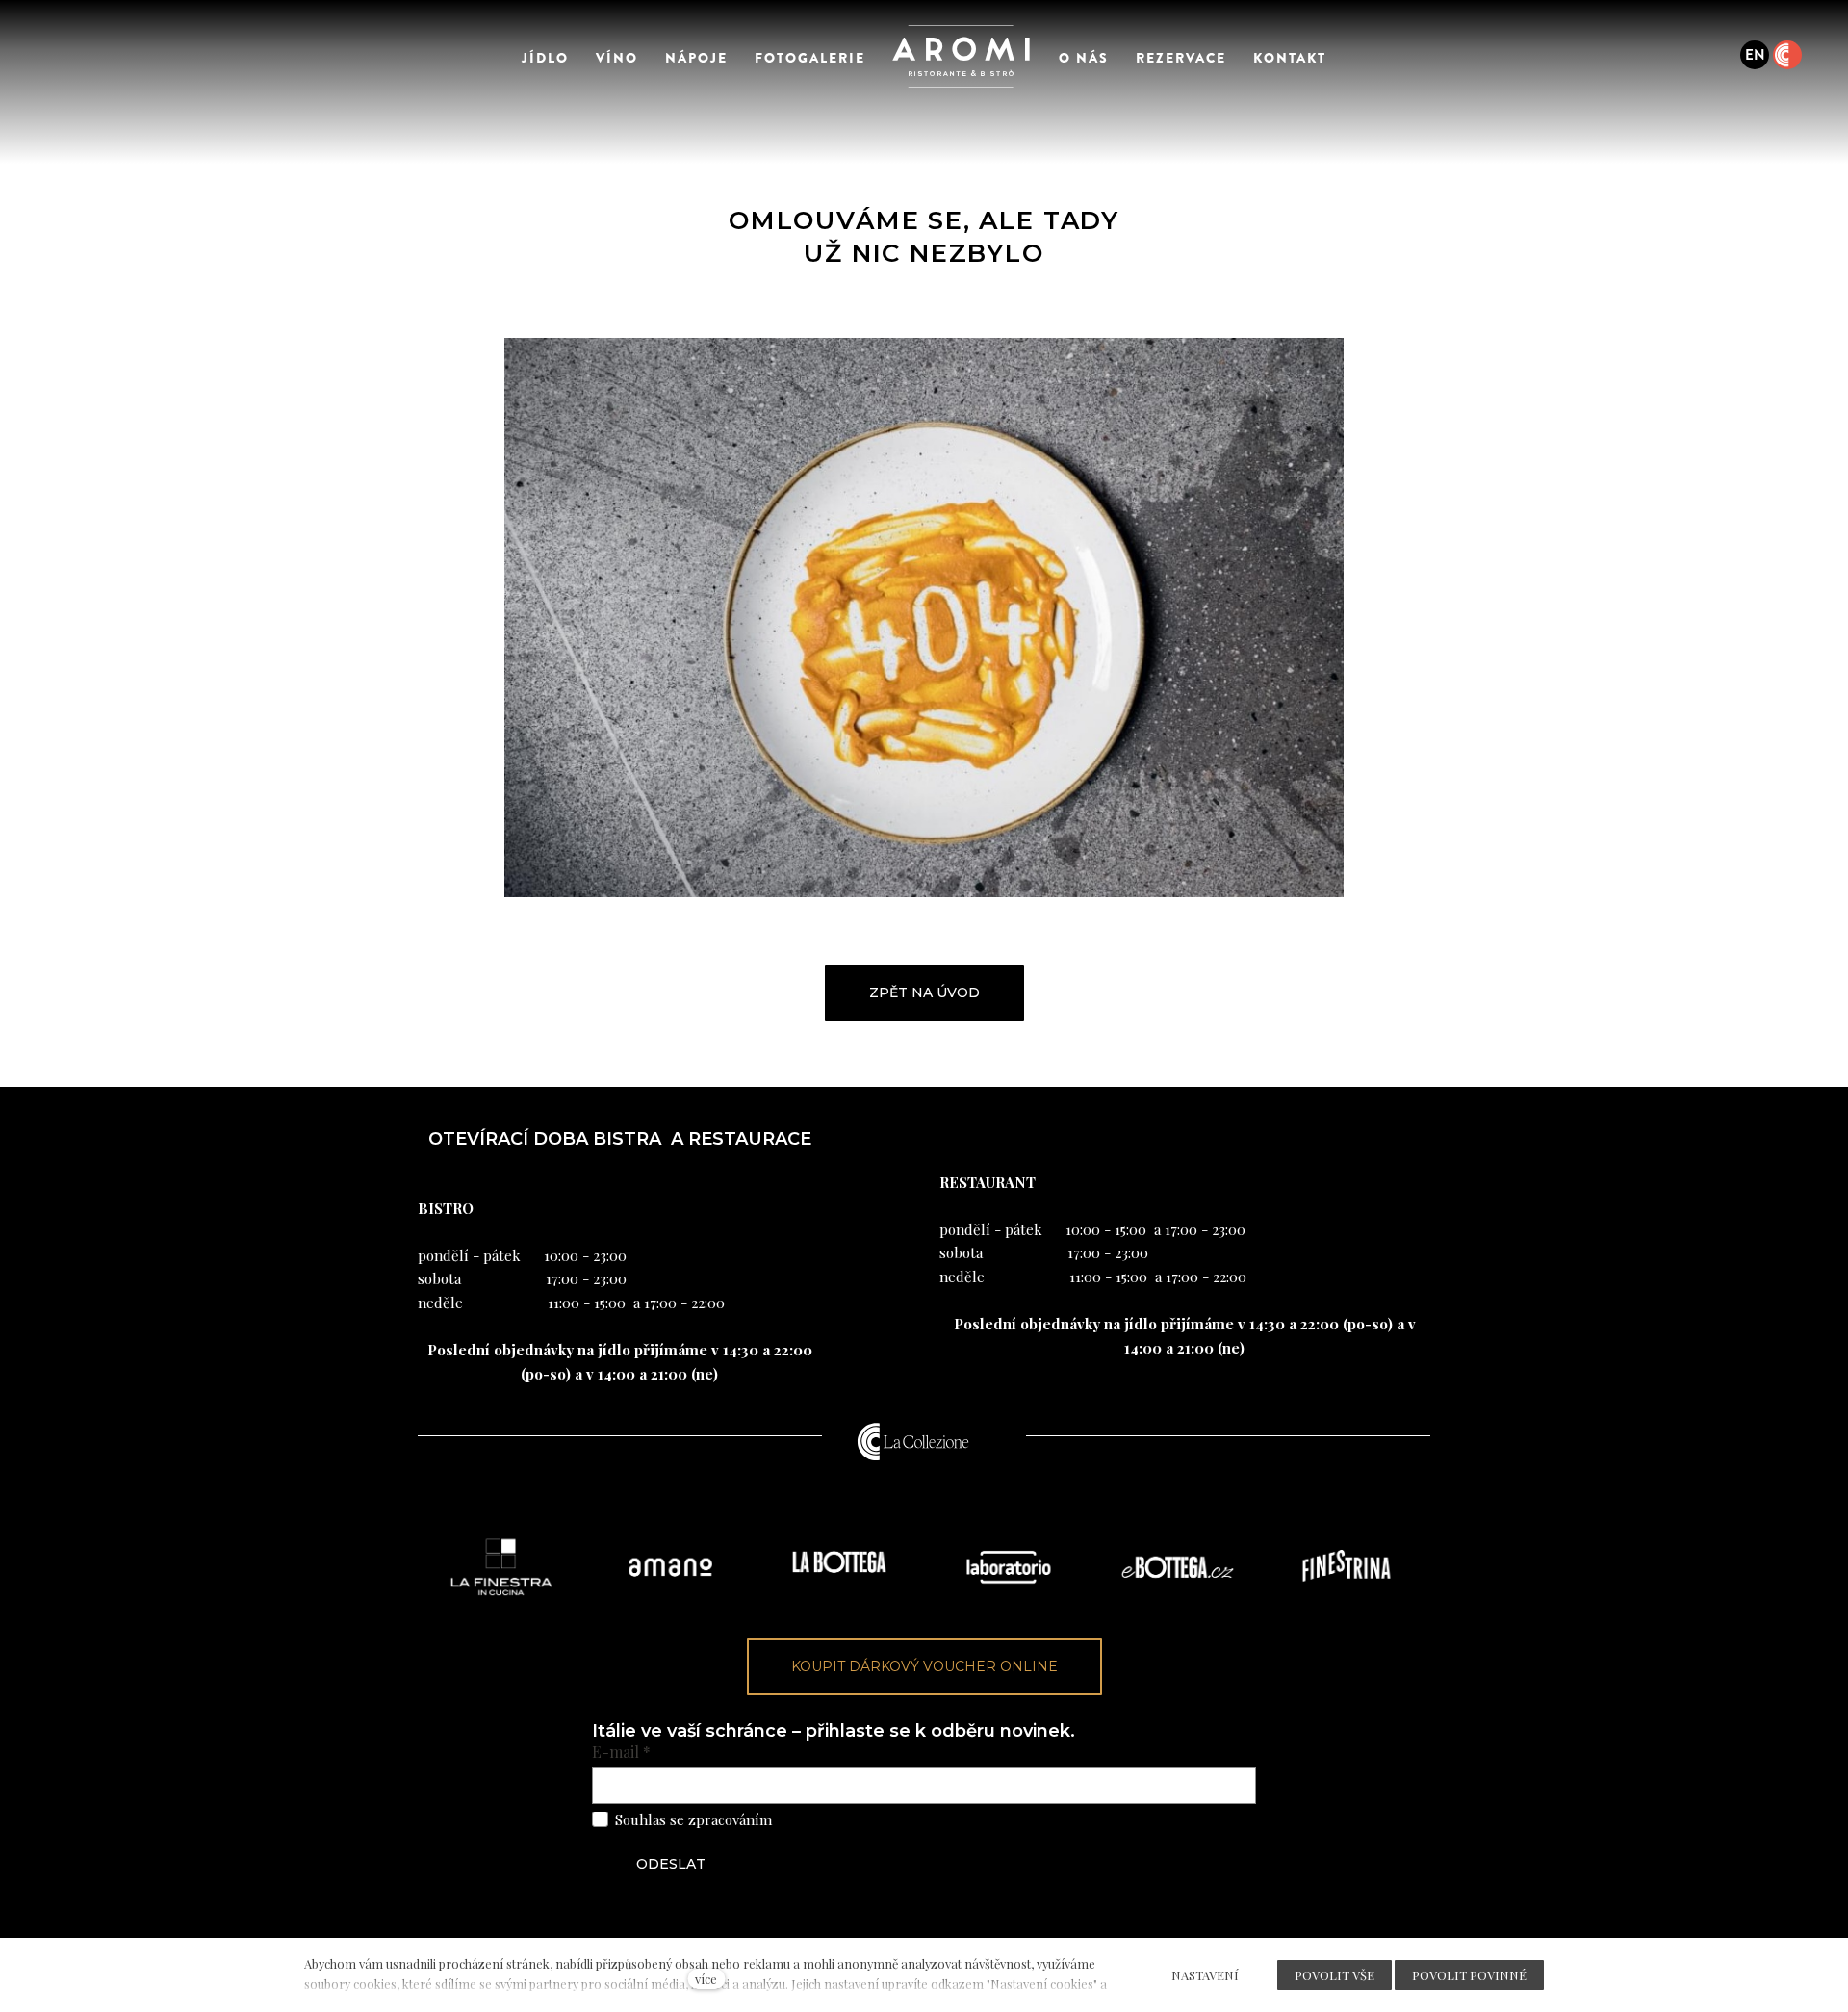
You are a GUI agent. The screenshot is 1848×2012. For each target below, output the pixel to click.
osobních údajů (825, 1819)
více (706, 1979)
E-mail (621, 1752)
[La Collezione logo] (913, 1441)
